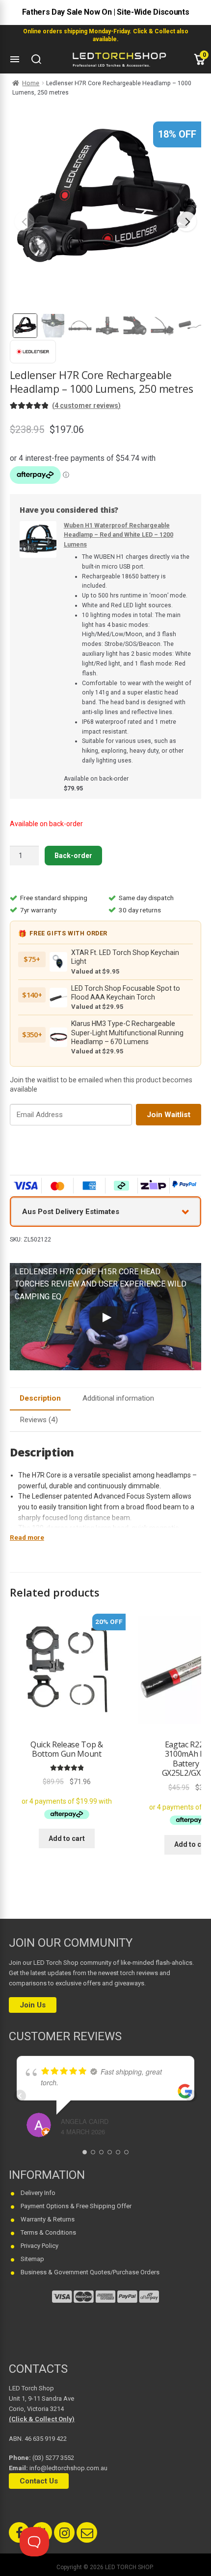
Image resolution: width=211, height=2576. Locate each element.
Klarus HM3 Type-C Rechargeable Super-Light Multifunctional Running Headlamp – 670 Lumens (127, 1033)
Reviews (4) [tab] (39, 1420)
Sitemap (32, 2259)
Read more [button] (27, 1538)
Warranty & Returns (48, 2219)
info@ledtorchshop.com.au (68, 2468)
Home (31, 83)
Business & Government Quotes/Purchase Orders (90, 2272)
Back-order (73, 856)
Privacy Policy (40, 2246)
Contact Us (39, 2481)
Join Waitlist (169, 1115)
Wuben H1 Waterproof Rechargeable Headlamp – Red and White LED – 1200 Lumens (119, 535)
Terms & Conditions (48, 2232)
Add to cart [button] (67, 1838)
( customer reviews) (86, 405)
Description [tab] (40, 1398)
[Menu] (15, 59)
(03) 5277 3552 (53, 2458)
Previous (25, 221)
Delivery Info (38, 2193)
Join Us (33, 2005)
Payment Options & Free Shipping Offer (76, 2206)
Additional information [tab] (118, 1398)
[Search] (36, 59)
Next (186, 221)
